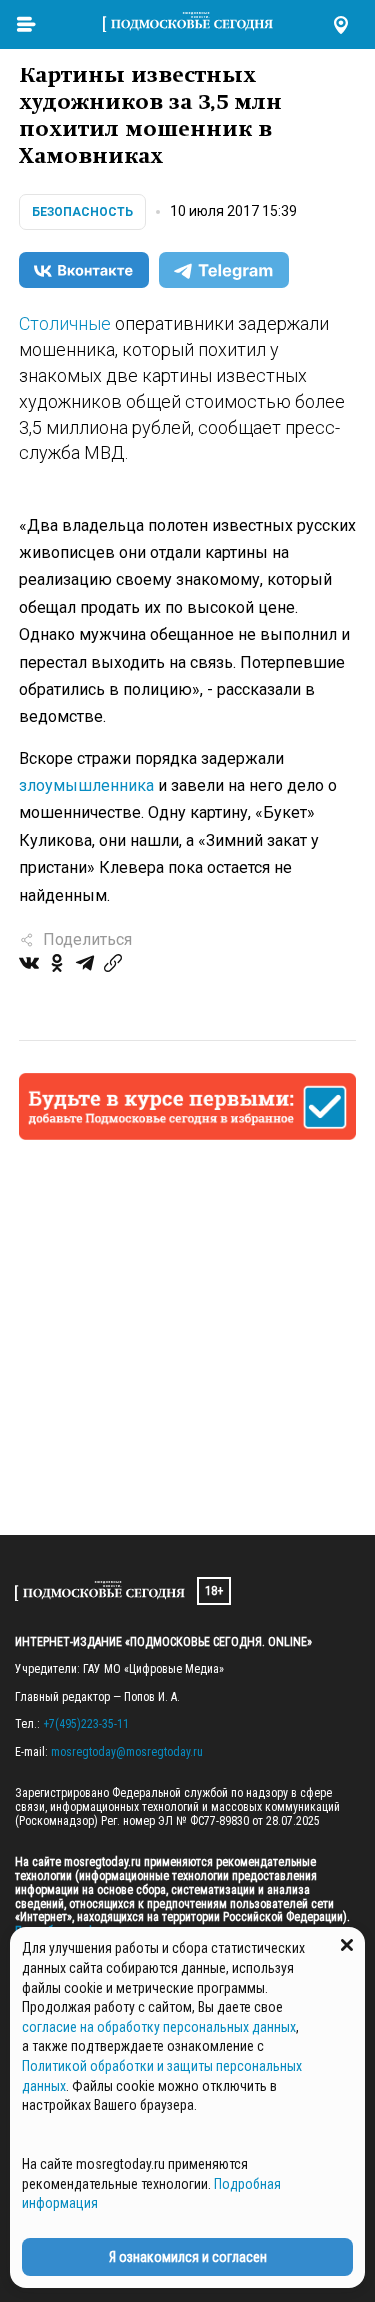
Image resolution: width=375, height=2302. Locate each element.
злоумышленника (86, 785)
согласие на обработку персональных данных (159, 2027)
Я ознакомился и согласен (188, 2257)
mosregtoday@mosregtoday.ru (127, 1752)
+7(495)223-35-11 (86, 1724)
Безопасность (82, 212)
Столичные (65, 323)
